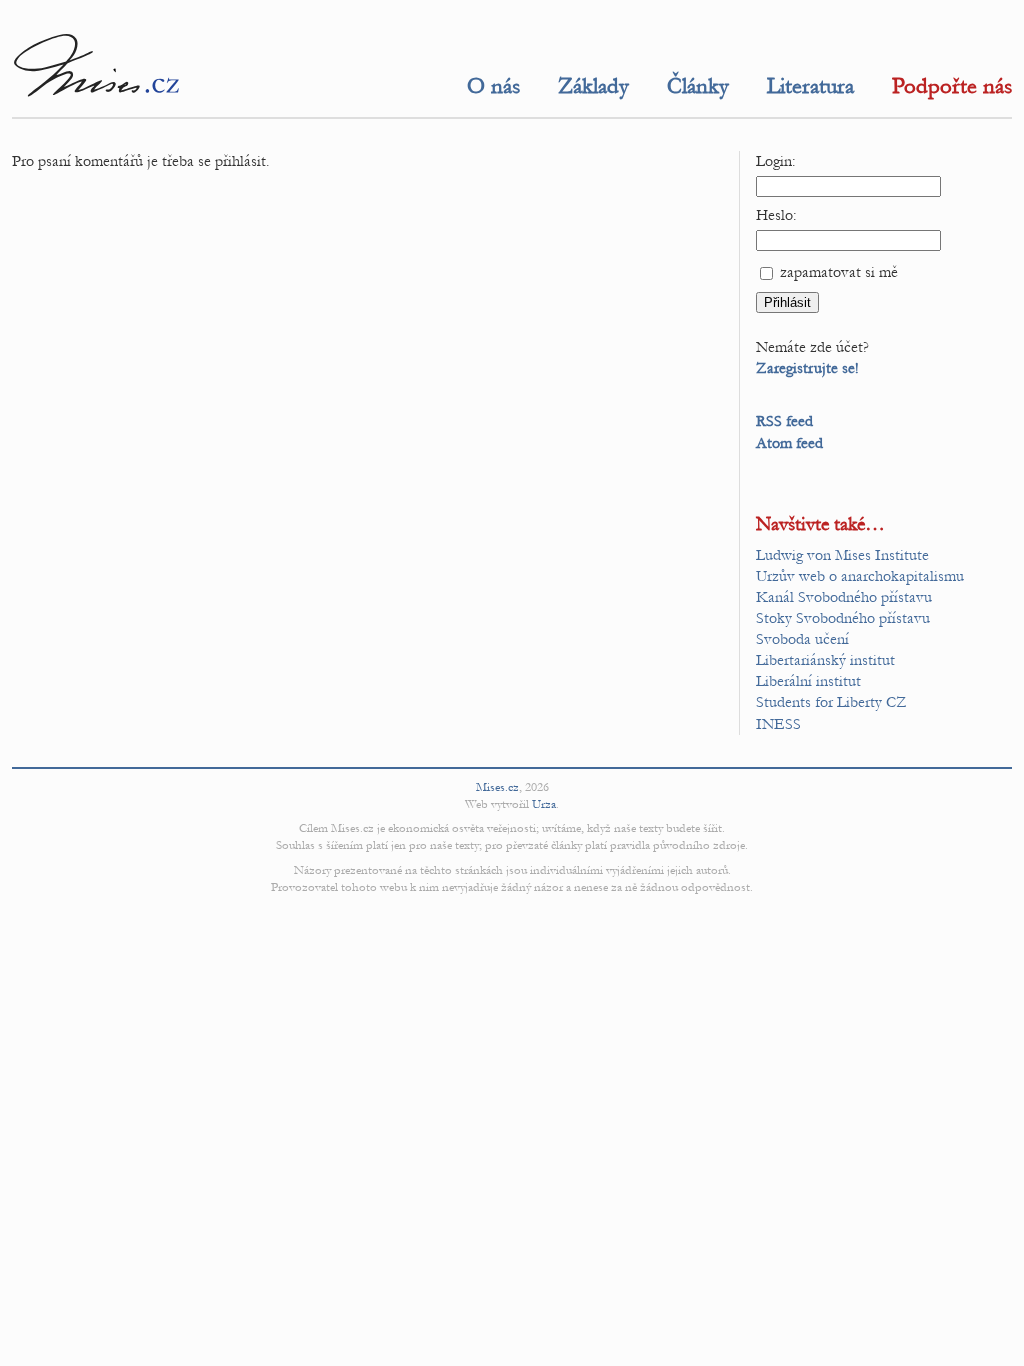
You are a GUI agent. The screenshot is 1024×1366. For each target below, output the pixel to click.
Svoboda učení (802, 639)
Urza (544, 804)
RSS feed (784, 421)
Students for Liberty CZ (831, 702)
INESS (778, 724)
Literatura (810, 86)
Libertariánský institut (825, 660)
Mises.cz (497, 787)
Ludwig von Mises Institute (842, 555)
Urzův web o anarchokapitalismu (860, 576)
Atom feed (789, 443)
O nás (493, 86)
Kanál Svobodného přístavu (844, 597)
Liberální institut (808, 681)
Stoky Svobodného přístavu (843, 618)
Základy (593, 86)
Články (698, 86)
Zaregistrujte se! (807, 368)
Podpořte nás (952, 86)
